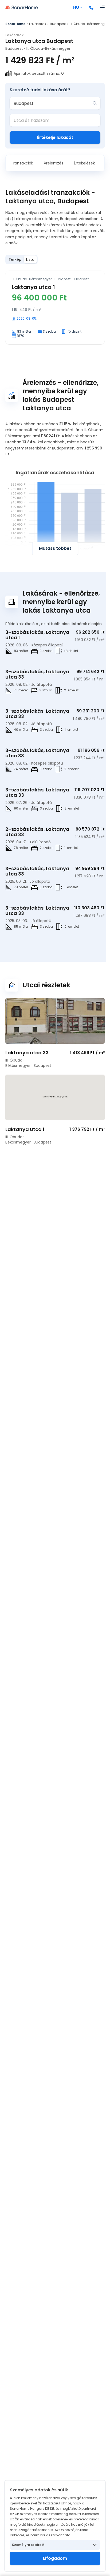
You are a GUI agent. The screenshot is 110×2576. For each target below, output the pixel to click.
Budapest (58, 24)
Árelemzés (54, 163)
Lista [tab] (30, 259)
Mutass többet (55, 548)
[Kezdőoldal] (22, 7)
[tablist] (21, 259)
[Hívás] (91, 7)
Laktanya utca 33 (27, 1053)
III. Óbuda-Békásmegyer (90, 24)
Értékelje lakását (55, 137)
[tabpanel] (55, 307)
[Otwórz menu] (102, 7)
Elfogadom (55, 2558)
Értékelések (84, 163)
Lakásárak (38, 24)
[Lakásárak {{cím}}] (55, 1021)
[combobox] (51, 103)
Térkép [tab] (15, 259)
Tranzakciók (22, 163)
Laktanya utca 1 (33, 287)
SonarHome (15, 24)
